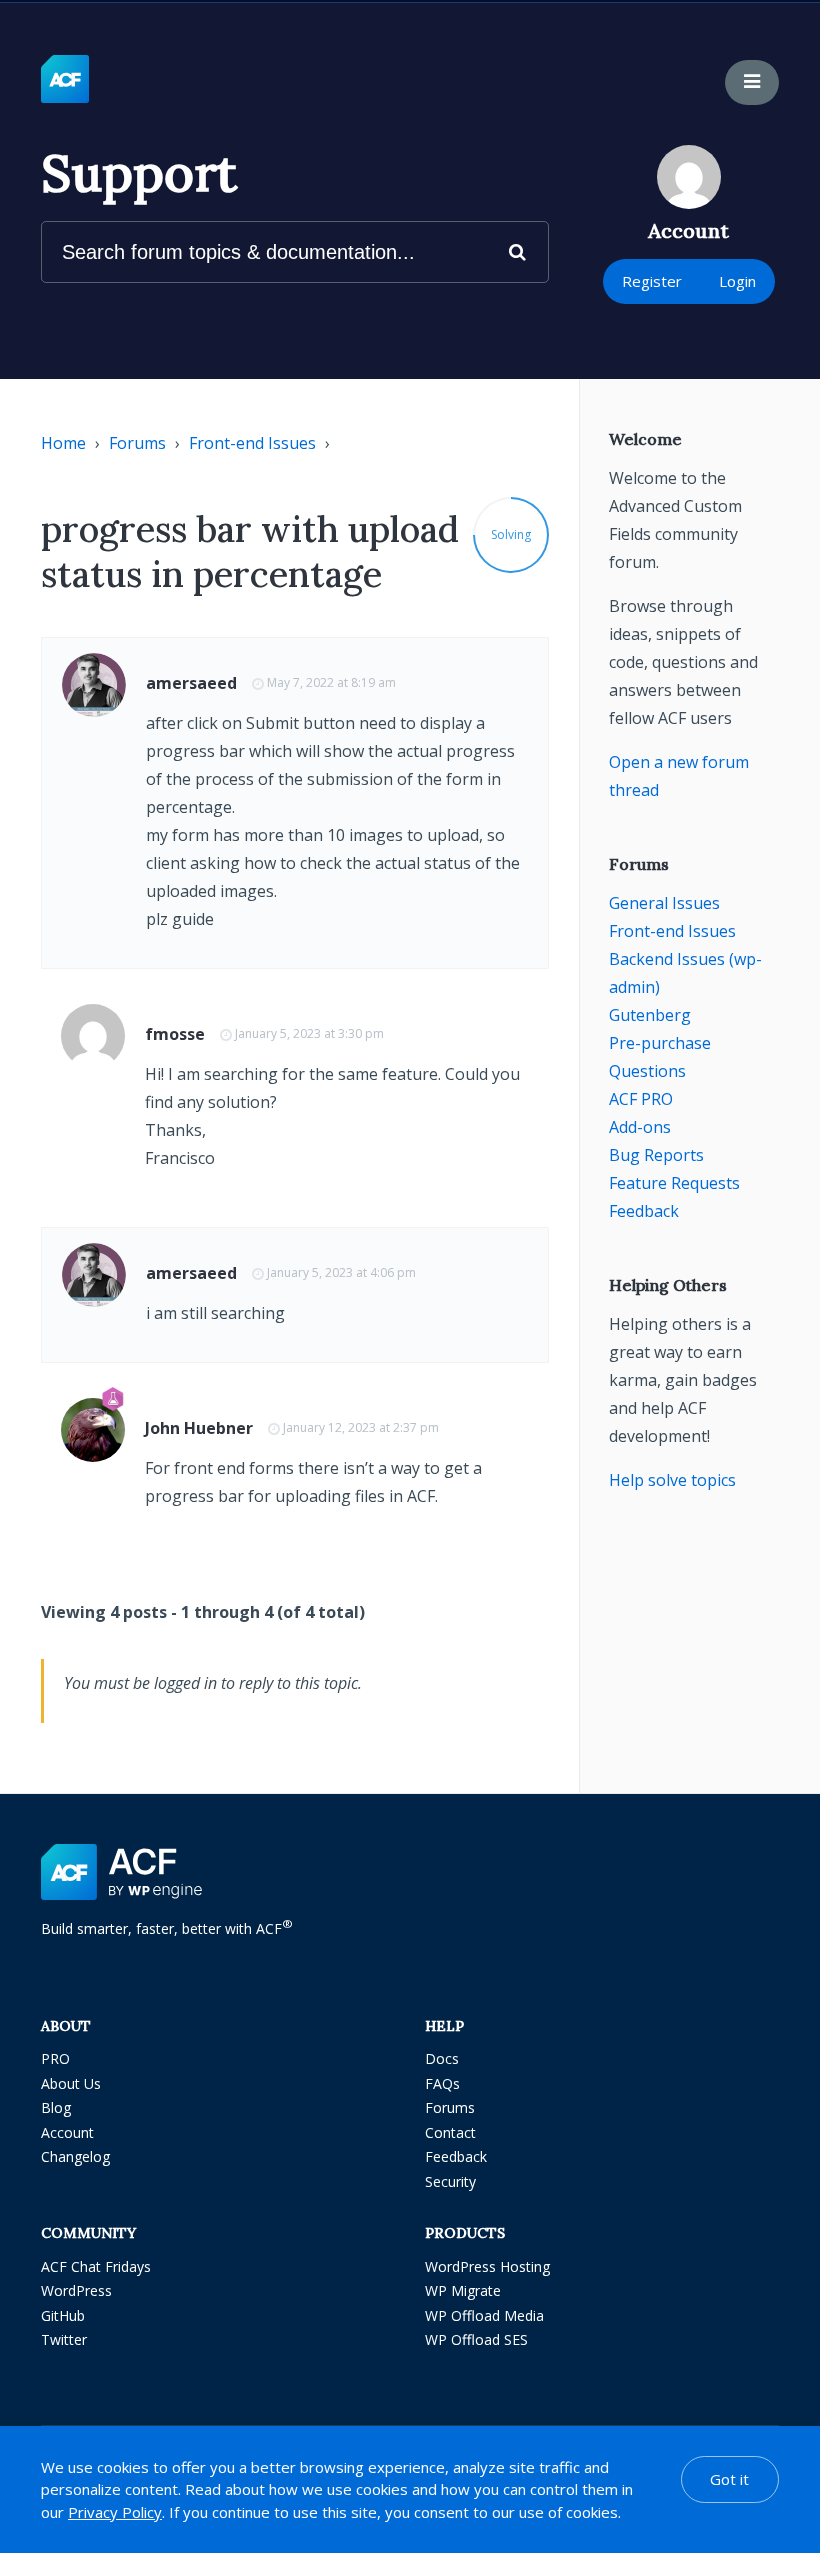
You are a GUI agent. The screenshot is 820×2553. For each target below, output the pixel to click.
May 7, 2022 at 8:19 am (331, 682)
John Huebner (199, 1428)
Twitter (64, 2339)
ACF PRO (641, 1099)
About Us (71, 2083)
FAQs (442, 2083)
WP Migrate (463, 2290)
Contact (450, 2132)
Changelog (75, 2156)
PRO (55, 2058)
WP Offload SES (476, 2339)
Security (450, 2181)
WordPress (76, 2290)
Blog (56, 2107)
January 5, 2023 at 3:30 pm (309, 1033)
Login (737, 281)
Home (63, 443)
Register (652, 281)
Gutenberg (650, 1015)
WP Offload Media (484, 2315)
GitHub (63, 2315)
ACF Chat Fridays (96, 2266)
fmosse (175, 1034)
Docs (442, 2058)
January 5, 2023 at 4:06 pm (341, 1272)
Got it (729, 2479)
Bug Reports (656, 1155)
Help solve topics (672, 1480)
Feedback (644, 1211)
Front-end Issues (252, 443)
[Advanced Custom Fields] (65, 80)
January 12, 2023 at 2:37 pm (361, 1427)
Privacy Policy (115, 2512)
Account (67, 2132)
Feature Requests (674, 1183)
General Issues (664, 903)
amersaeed (191, 683)
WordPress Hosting (487, 2266)
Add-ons (640, 1127)
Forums (137, 443)
